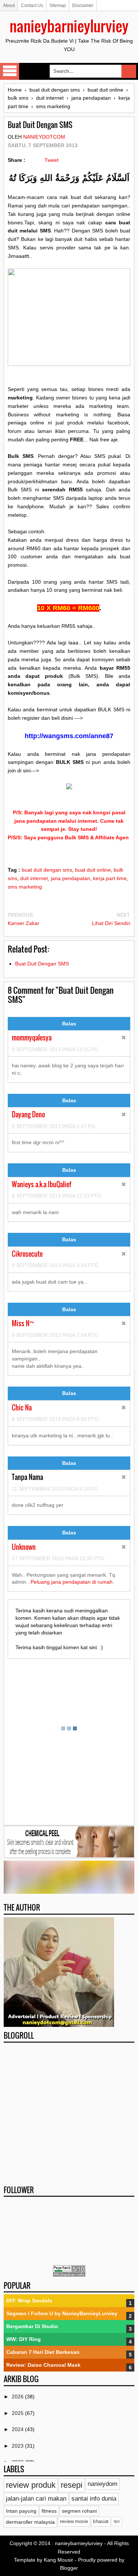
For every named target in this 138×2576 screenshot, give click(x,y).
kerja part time (110, 878)
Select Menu (10, 71)
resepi (72, 2485)
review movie (74, 2522)
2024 (18, 2429)
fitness (49, 2511)
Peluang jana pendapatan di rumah (72, 1582)
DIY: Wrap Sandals (29, 2301)
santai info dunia (94, 2499)
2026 (18, 2397)
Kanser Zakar (24, 923)
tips (117, 2521)
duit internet (34, 878)
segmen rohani (79, 2511)
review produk (31, 2485)
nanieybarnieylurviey (69, 26)
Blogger (69, 2568)
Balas (69, 1024)
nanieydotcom (44, 137)
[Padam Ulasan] (124, 1038)
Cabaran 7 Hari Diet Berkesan (43, 2352)
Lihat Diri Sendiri (111, 923)
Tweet (52, 160)
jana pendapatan (70, 878)
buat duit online (93, 870)
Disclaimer (83, 6)
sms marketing (25, 887)
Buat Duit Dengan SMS (42, 964)
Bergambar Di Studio (32, 2326)
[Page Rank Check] (69, 2275)
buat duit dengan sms (47, 870)
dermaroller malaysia (30, 2522)
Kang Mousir (59, 2560)
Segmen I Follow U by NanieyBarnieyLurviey (62, 2313)
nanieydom (102, 2484)
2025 (18, 2413)
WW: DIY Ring (24, 2339)
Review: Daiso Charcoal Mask (43, 2365)
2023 (18, 2446)
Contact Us (32, 6)
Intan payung (21, 2511)
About (9, 6)
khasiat (101, 2522)
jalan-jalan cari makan (36, 2499)
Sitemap (58, 6)
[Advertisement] (69, 2114)
